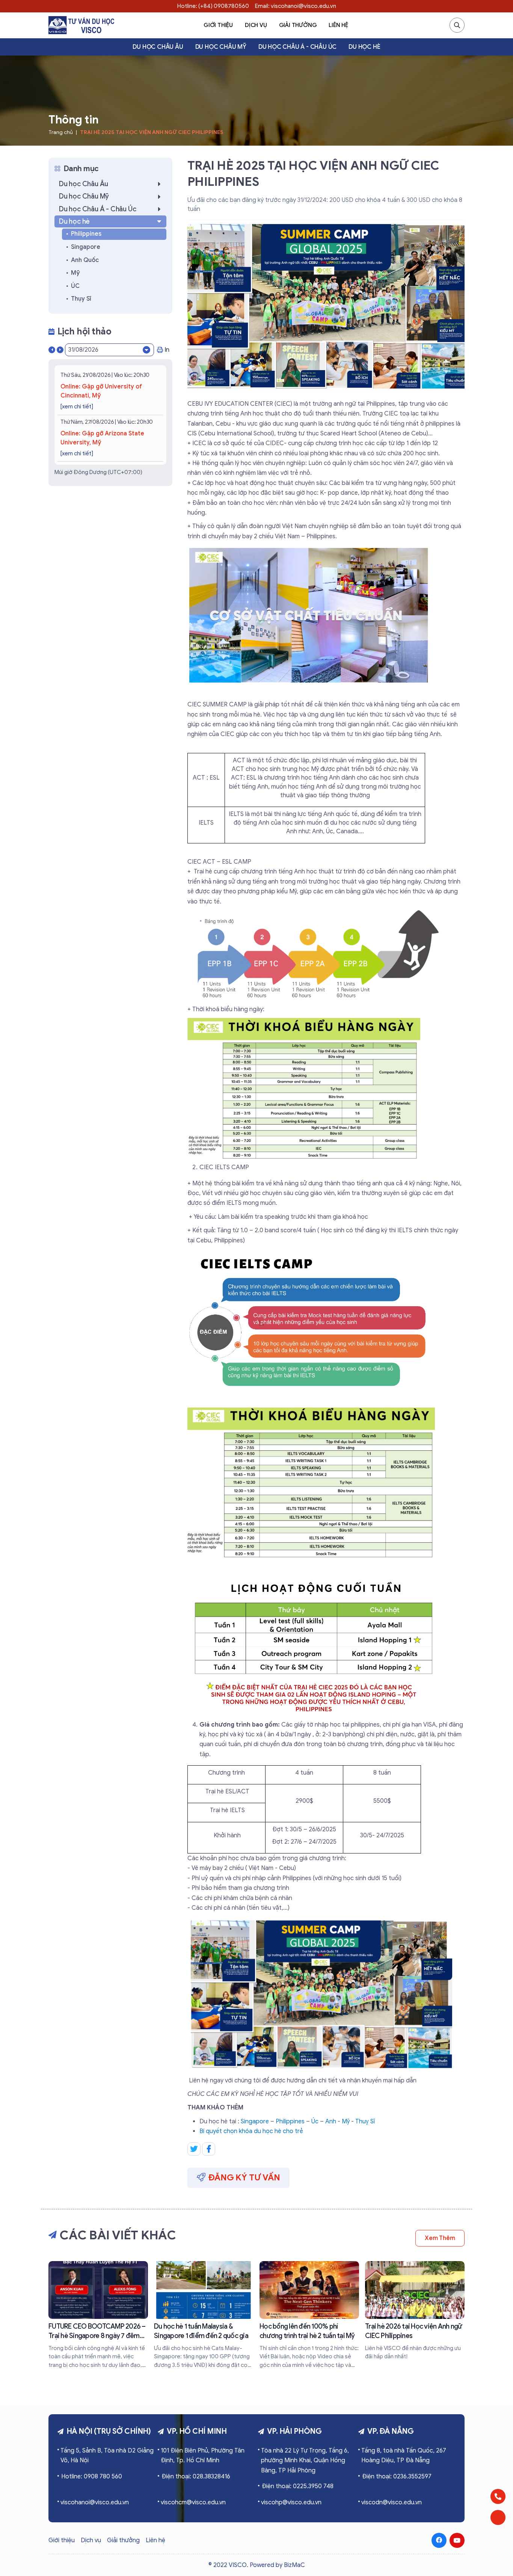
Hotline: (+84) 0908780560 (213, 6)
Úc (315, 2121)
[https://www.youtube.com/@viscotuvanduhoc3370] (457, 2540)
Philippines (290, 2121)
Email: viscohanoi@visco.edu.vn (296, 6)
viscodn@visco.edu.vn (392, 2502)
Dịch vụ (256, 25)
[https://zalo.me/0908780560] (498, 2517)
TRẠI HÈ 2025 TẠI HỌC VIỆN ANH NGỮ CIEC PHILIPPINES (152, 132)
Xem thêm (440, 2238)
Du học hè (364, 47)
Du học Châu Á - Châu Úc (297, 47)
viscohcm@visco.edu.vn (193, 2502)
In (167, 350)
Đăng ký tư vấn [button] (244, 2178)
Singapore (255, 2121)
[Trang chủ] (81, 25)
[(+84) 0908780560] (498, 2496)
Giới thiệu (218, 25)
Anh (331, 2121)
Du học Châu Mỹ (221, 47)
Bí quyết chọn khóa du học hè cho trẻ (251, 2131)
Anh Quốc (85, 260)
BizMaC (294, 2565)
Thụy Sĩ (81, 299)
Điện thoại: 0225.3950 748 (298, 2486)
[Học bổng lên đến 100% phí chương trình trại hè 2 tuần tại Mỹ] (309, 2315)
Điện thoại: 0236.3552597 (397, 2477)
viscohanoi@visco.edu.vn (95, 2502)
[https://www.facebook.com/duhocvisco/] (439, 2540)
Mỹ (346, 2121)
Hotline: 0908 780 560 (92, 2477)
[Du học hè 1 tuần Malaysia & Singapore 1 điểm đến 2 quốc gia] (204, 2315)
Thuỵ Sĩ (365, 2121)
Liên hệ (338, 25)
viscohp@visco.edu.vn (291, 2502)
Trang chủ (61, 132)
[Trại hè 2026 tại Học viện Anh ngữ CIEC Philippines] (415, 2311)
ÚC (75, 286)
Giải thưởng (298, 25)
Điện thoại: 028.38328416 (196, 2477)
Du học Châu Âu (158, 47)
